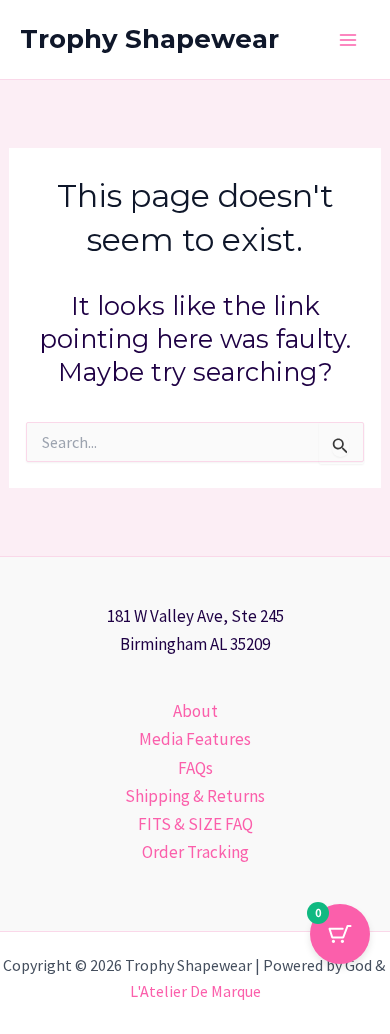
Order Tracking (195, 852)
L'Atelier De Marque (195, 991)
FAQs (195, 768)
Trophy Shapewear (149, 39)
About (195, 711)
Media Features (195, 739)
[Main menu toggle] (348, 40)
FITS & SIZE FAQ (195, 824)
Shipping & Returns (195, 796)
